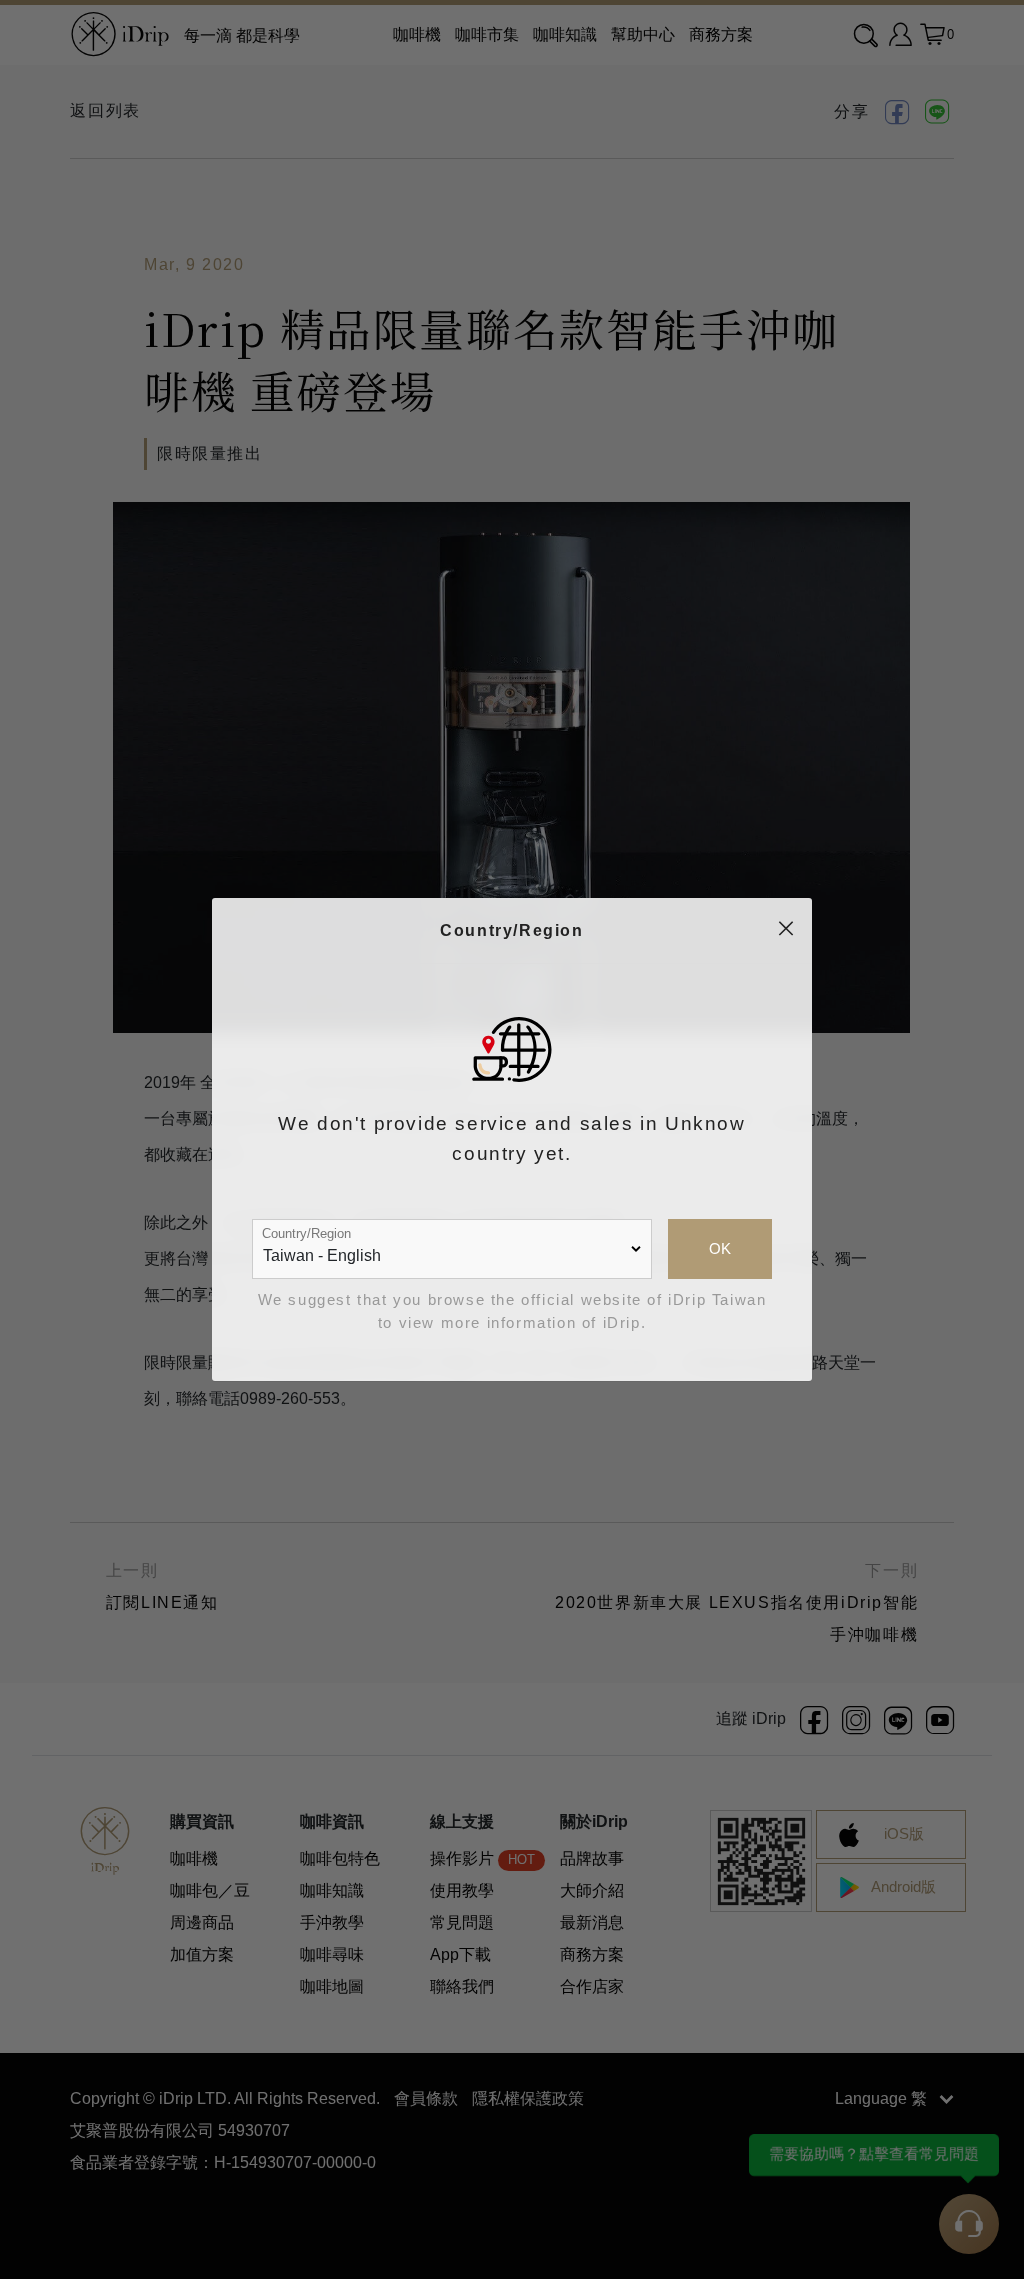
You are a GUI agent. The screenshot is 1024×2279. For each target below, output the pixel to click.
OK (720, 1249)
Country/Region (306, 1233)
